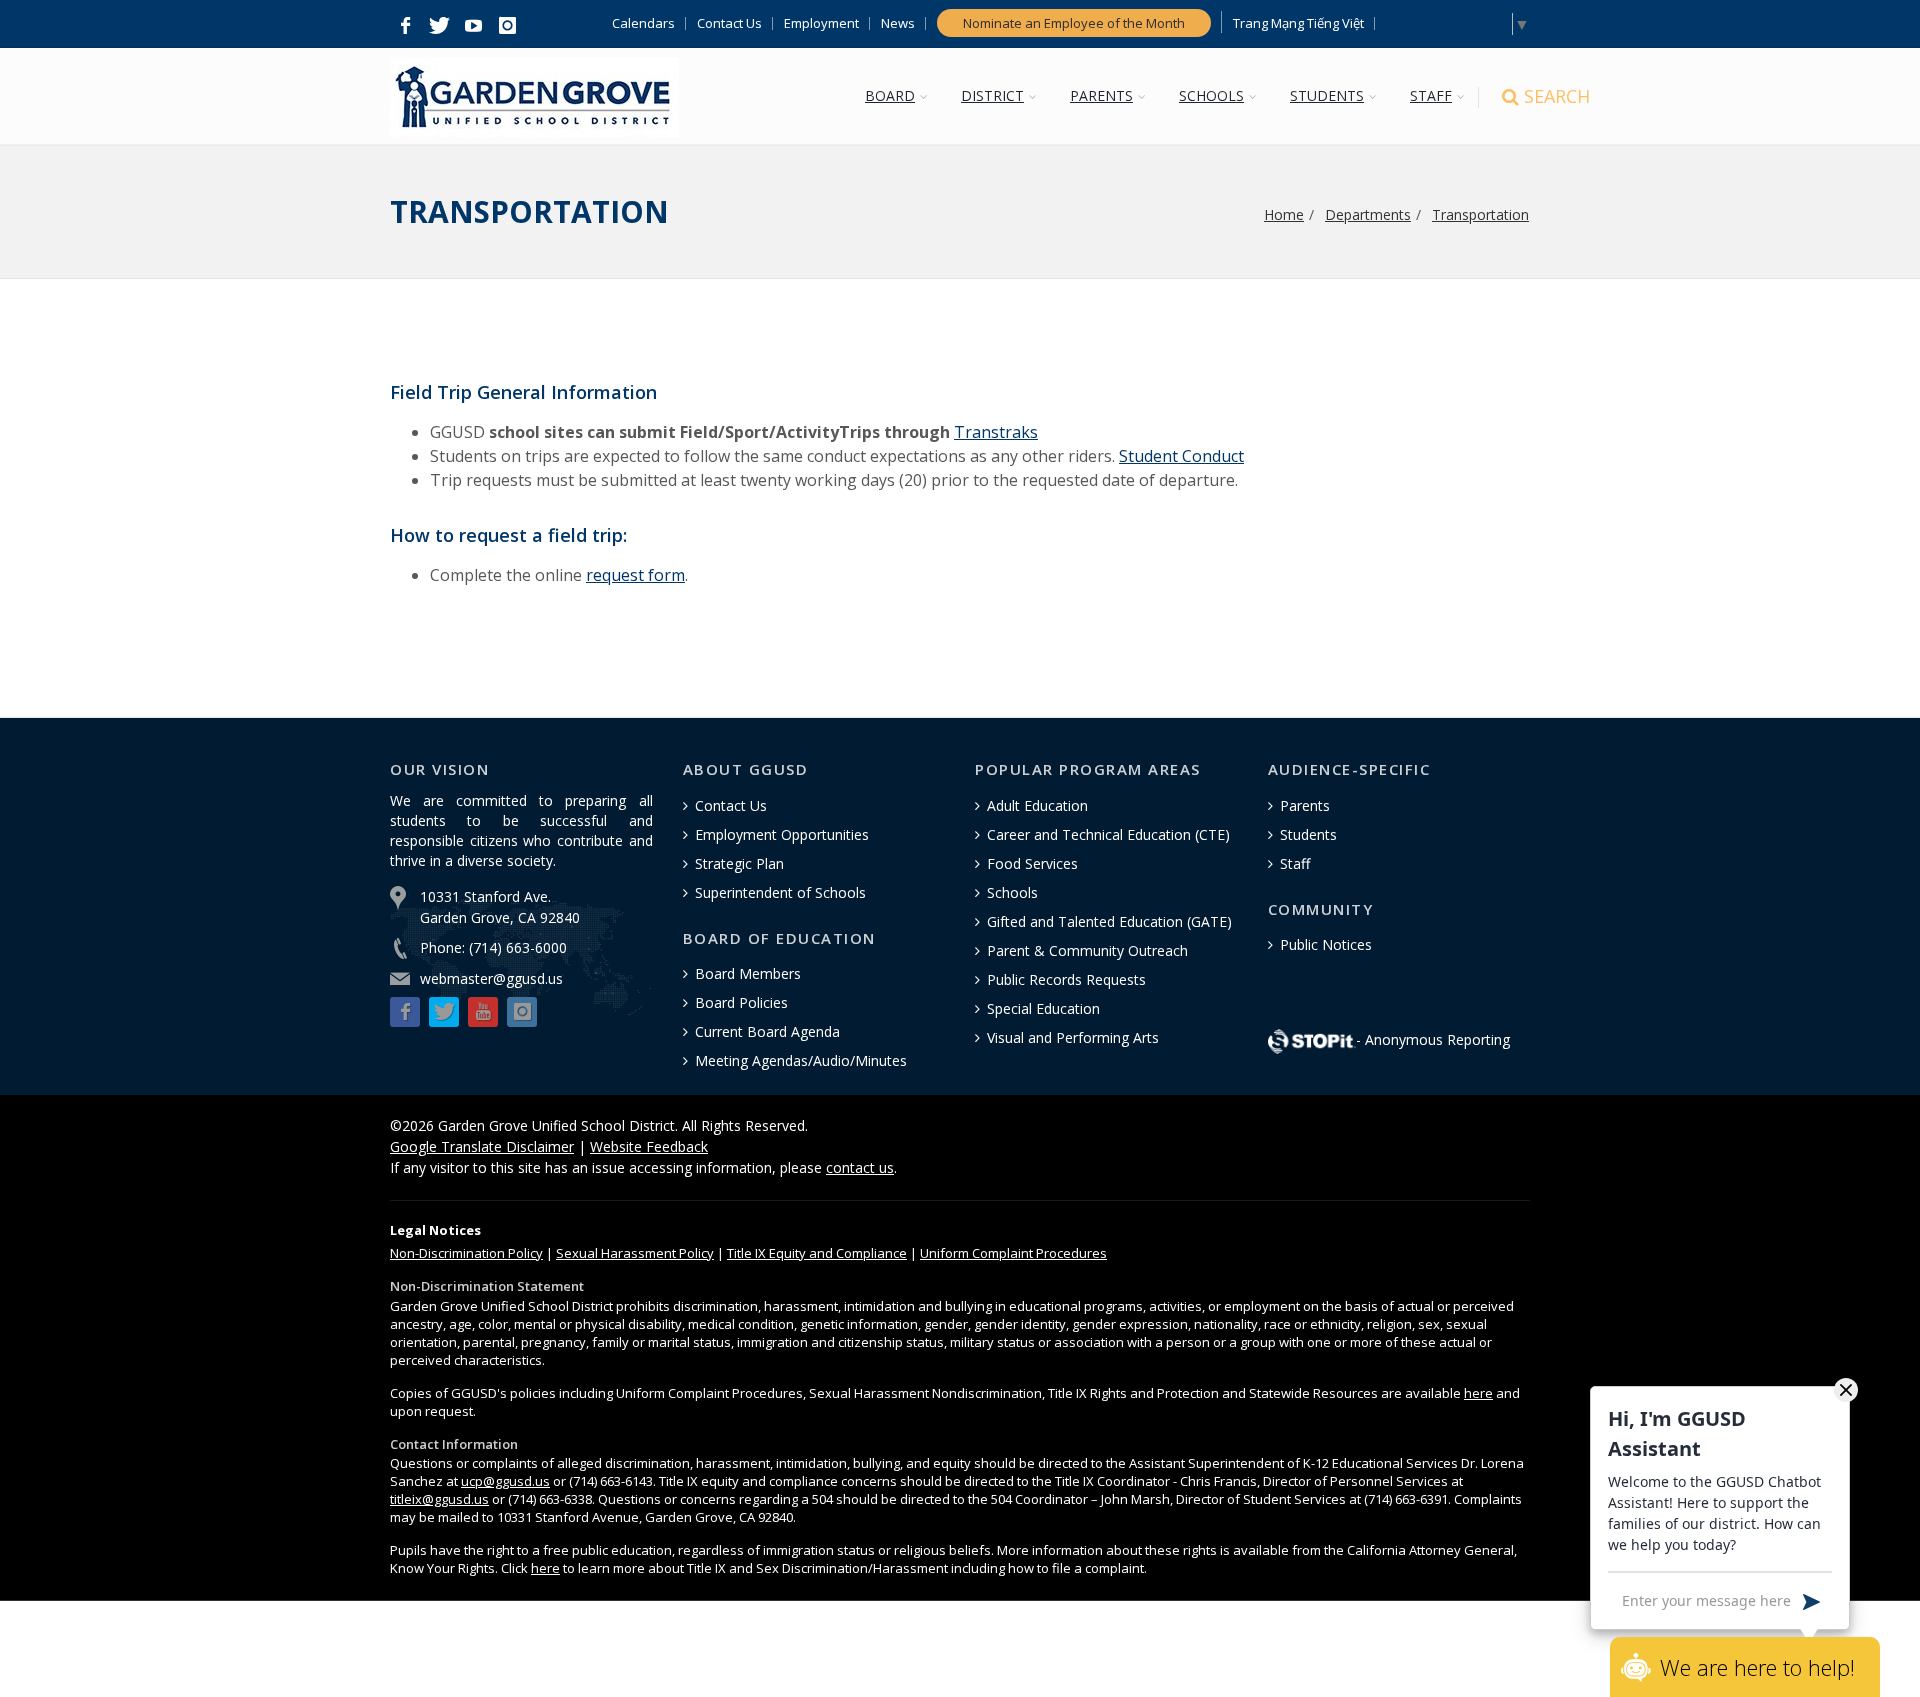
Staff (1295, 863)
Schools (1012, 892)
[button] (405, 26)
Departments (1368, 214)
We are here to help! (1757, 1667)
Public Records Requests (1066, 979)
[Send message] (1811, 1600)
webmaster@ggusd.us (491, 978)
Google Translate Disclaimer (482, 1146)
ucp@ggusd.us (505, 1481)
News (898, 23)
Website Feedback (649, 1146)
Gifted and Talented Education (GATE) (1109, 921)
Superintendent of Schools (780, 892)
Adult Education (1037, 805)
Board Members (748, 973)
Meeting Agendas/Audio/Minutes (801, 1060)
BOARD (890, 95)
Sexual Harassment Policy (635, 1253)
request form (635, 575)
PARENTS (1101, 95)
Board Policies (741, 1002)
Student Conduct (1181, 456)
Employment (821, 23)
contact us (860, 1167)
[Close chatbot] (1846, 1389)
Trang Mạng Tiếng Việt (1298, 23)
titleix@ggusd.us (439, 1499)
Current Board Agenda (767, 1031)
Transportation (1480, 214)
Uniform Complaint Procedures (1013, 1253)
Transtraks (996, 432)
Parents (1305, 805)
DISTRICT (992, 95)
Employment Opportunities (782, 834)
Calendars (643, 23)
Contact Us (729, 23)
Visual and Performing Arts (1073, 1037)
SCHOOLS (1211, 95)
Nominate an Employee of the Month (1074, 23)
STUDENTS (1327, 95)
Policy (466, 1253)
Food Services (1032, 863)
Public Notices (1326, 944)
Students (1308, 834)
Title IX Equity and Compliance (817, 1253)
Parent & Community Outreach (1087, 950)
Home (1284, 214)
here (1478, 1393)
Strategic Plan (739, 863)
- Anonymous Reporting (1433, 1039)
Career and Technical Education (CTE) (1108, 834)
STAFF (1431, 95)
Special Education (1043, 1008)
